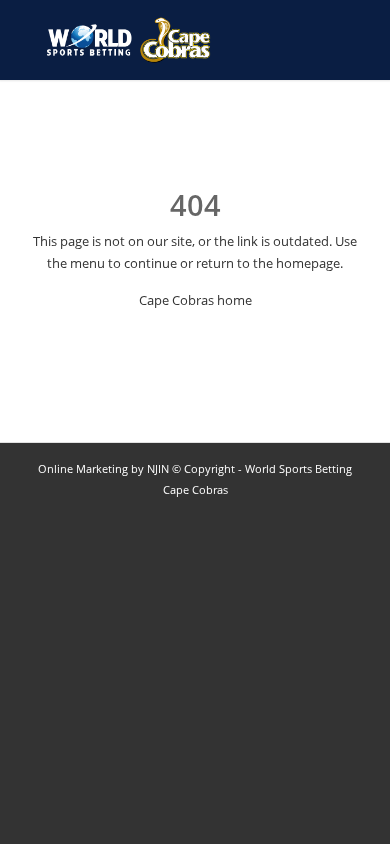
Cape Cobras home (195, 300)
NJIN (158, 468)
